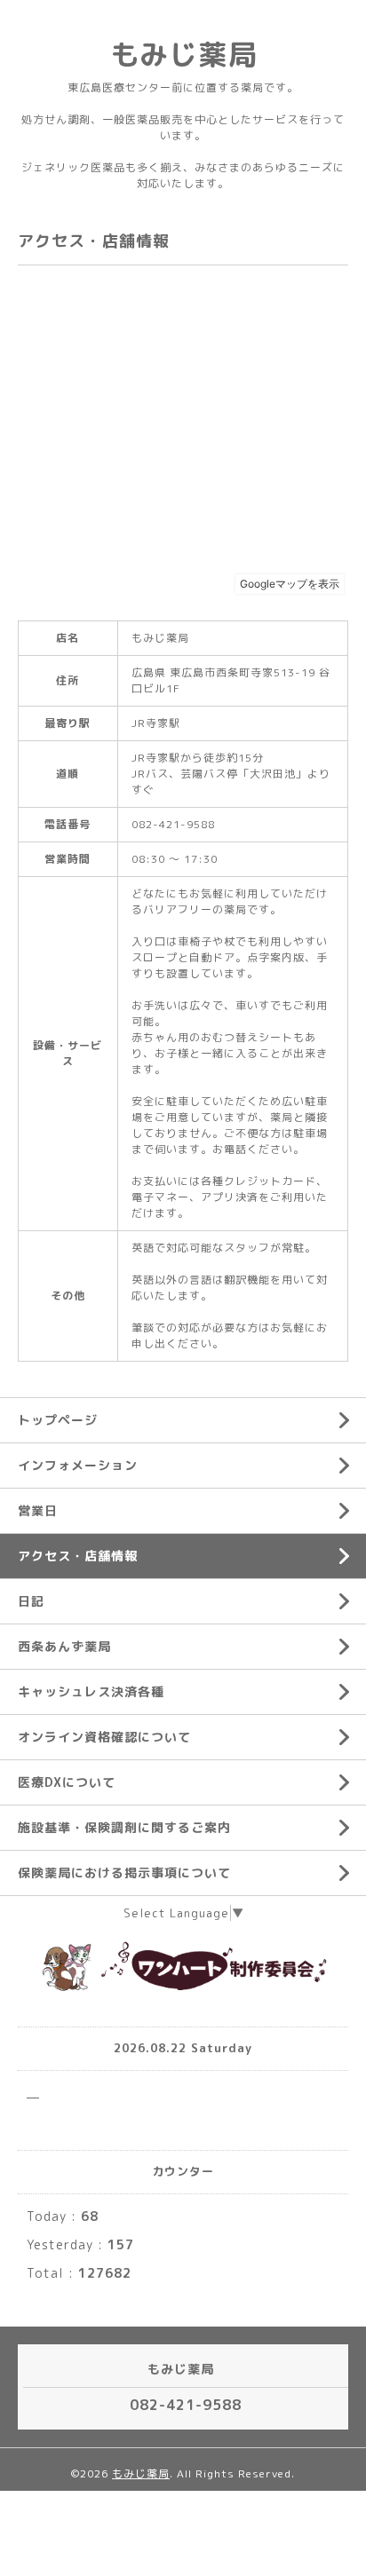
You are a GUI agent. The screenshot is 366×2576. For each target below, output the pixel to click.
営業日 (38, 1510)
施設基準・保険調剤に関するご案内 (124, 1827)
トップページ (58, 1420)
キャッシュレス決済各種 (91, 1691)
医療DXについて (67, 1782)
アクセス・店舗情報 (78, 1556)
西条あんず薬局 (64, 1646)
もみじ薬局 (183, 54)
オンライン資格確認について (104, 1737)
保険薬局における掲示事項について (124, 1873)
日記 (31, 1601)
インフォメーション (78, 1465)
